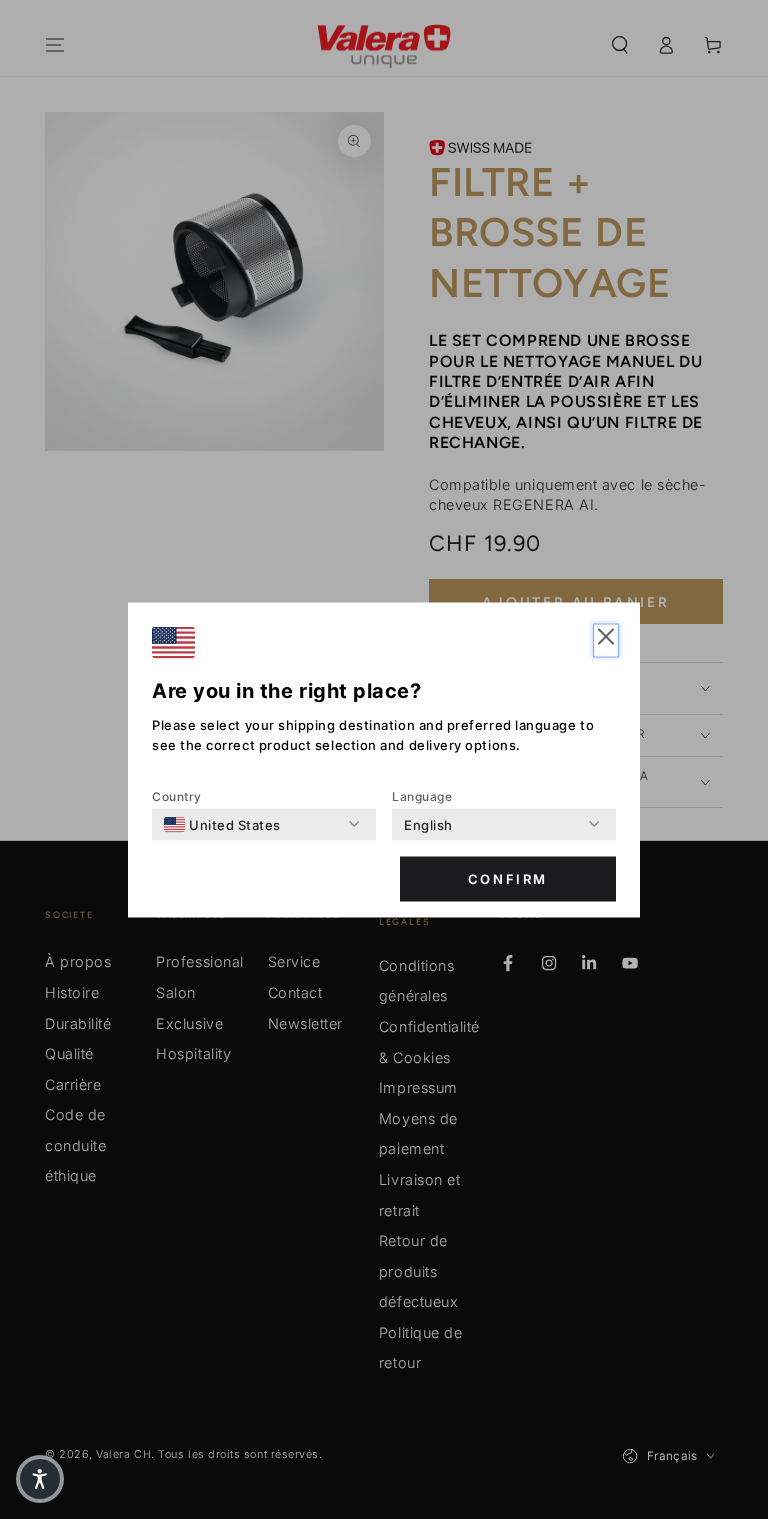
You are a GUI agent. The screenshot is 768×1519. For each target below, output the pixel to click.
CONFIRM (508, 879)
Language (422, 795)
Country (177, 795)
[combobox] (222, 824)
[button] (606, 640)
